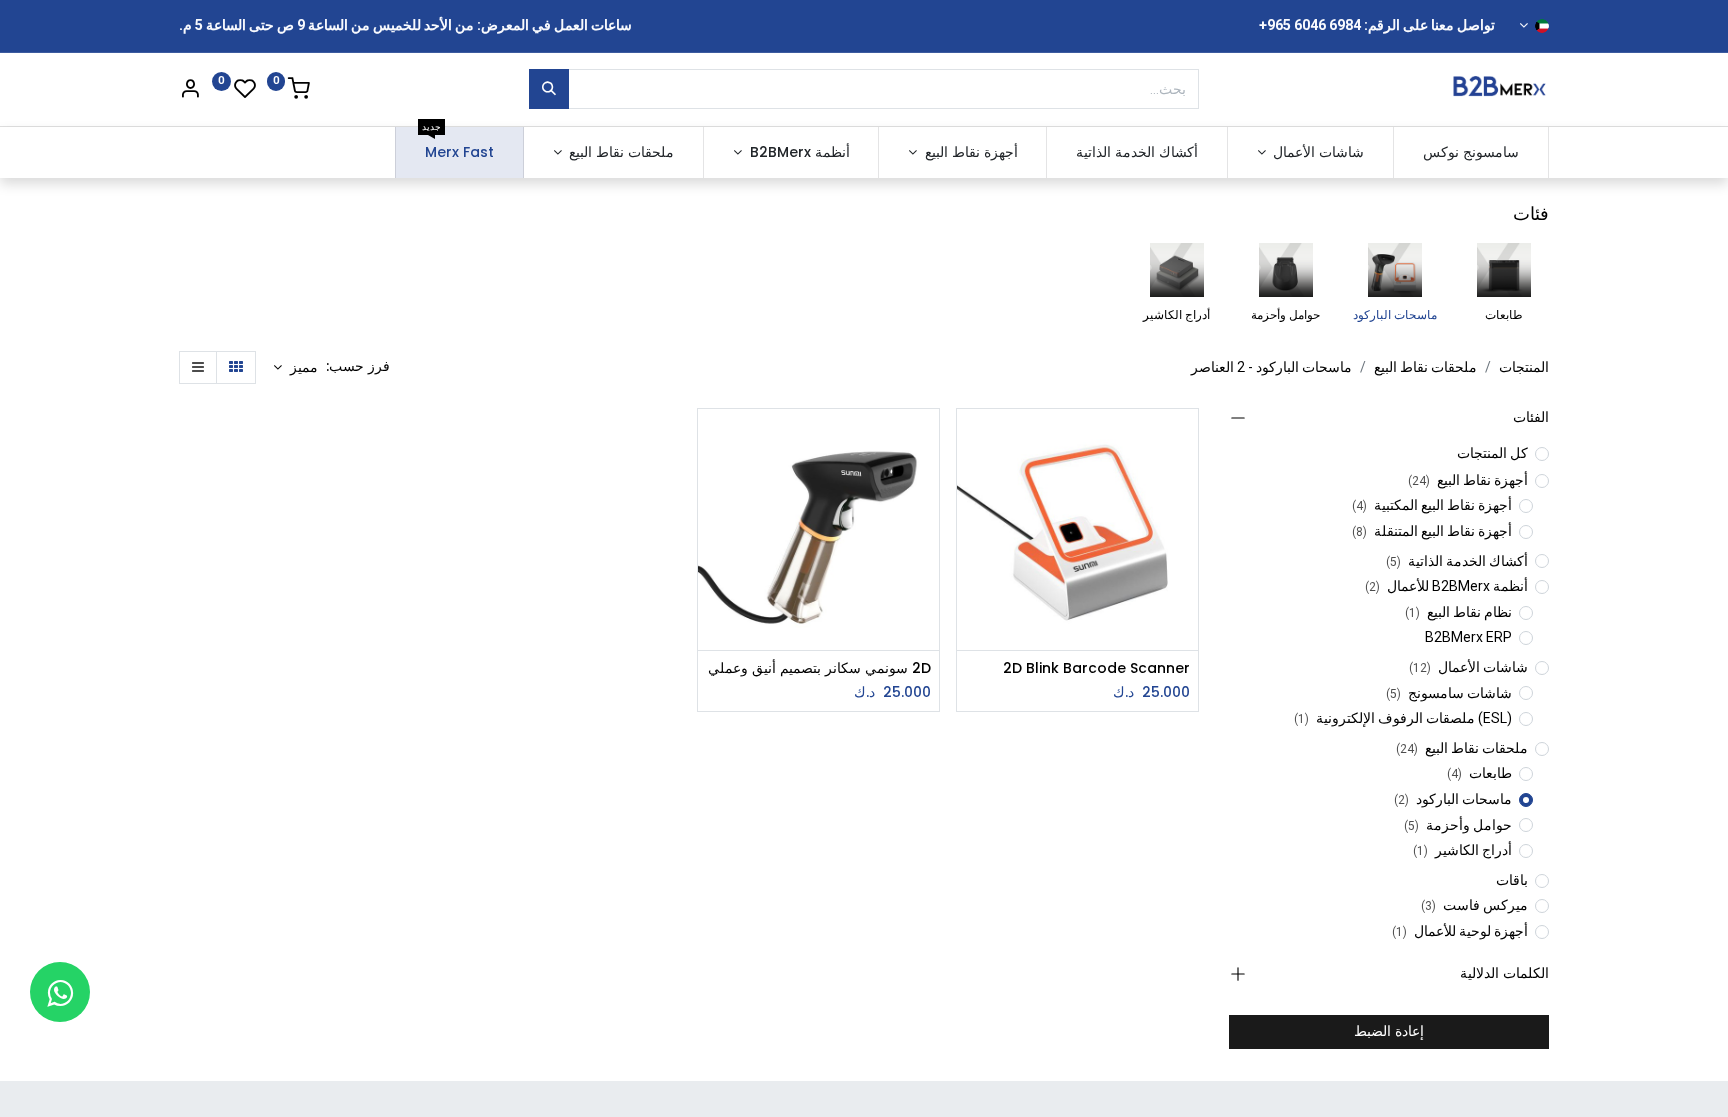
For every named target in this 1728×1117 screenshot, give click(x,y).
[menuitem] (1471, 153)
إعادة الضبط (1389, 1031)
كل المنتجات (1492, 453)
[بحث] (549, 89)
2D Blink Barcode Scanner (1096, 668)
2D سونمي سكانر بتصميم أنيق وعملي (819, 668)
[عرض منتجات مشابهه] (969, 531)
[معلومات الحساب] (190, 91)
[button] (295, 368)
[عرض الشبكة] (236, 368)
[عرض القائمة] (198, 368)
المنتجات (1524, 367)
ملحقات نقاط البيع (1425, 367)
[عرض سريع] (969, 441)
